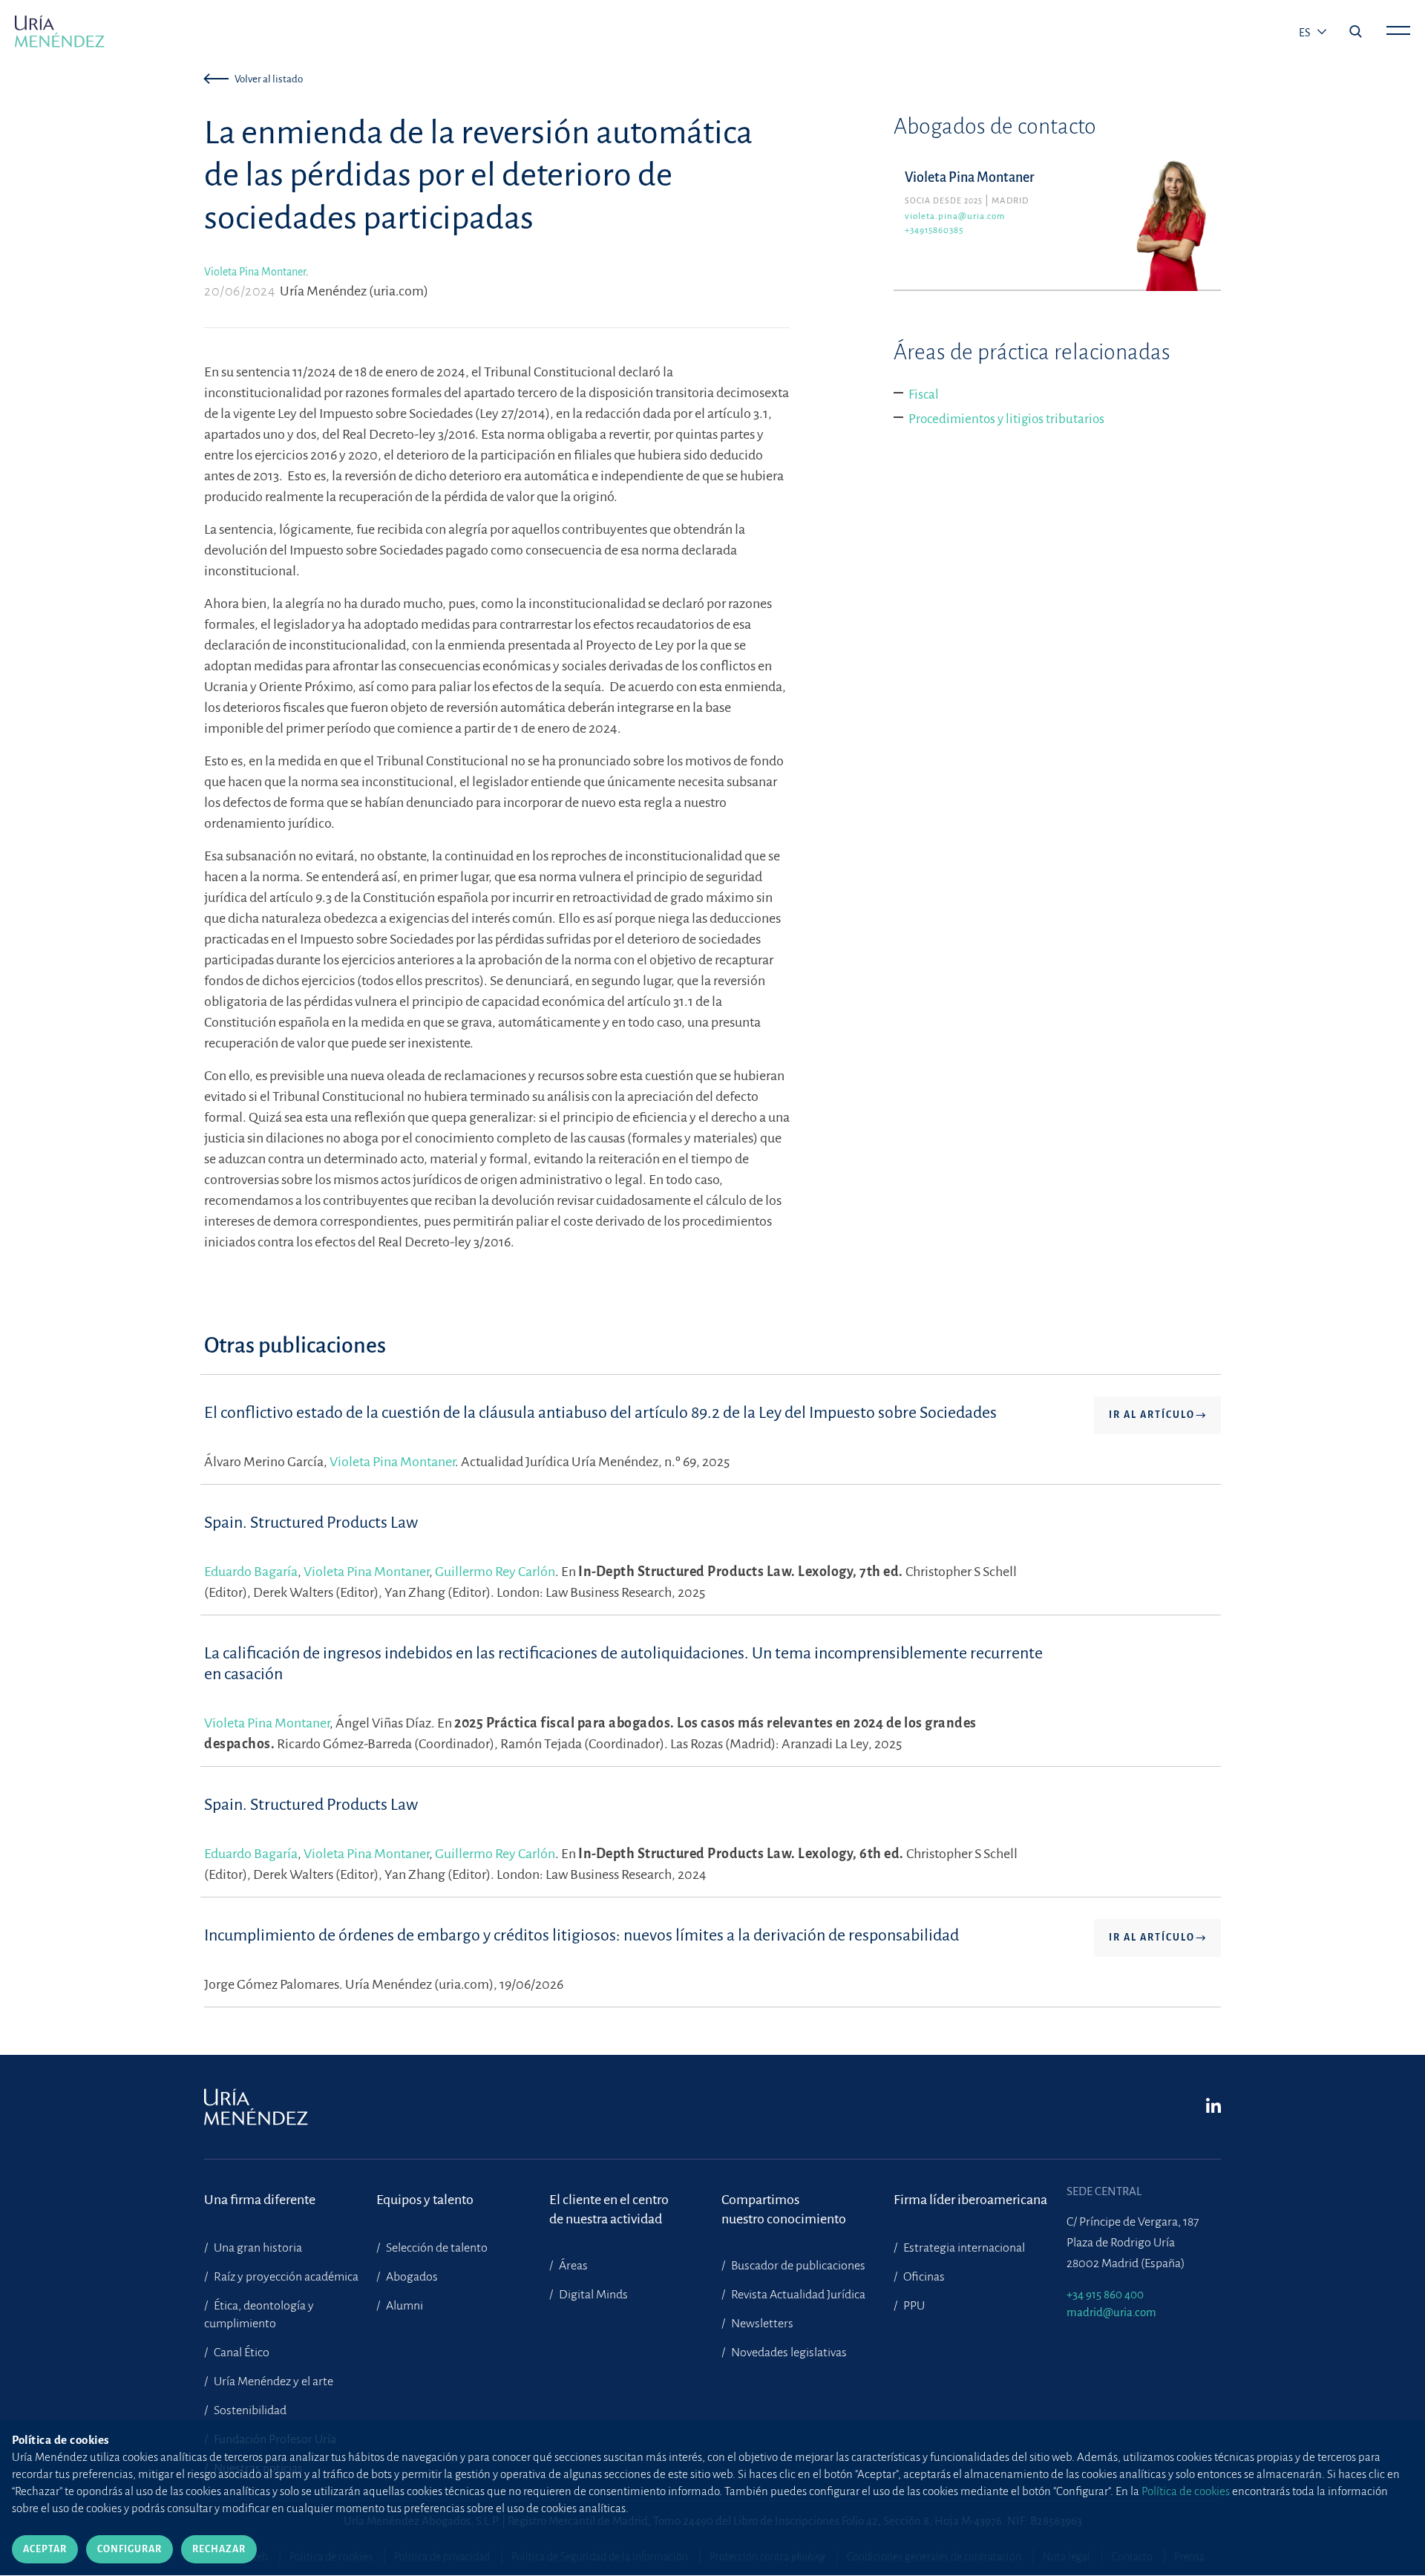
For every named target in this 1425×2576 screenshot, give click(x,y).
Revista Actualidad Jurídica (797, 2295)
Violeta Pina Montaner (255, 272)
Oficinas (923, 2277)
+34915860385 (934, 231)
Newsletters (761, 2324)
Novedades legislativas (788, 2353)
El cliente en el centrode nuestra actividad (609, 2209)
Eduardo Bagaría (251, 1572)
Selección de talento (436, 2248)
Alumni (403, 2306)
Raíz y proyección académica (285, 2277)
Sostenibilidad (249, 2410)
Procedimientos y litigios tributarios (1006, 419)
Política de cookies (1186, 2491)
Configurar (130, 2549)
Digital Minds (592, 2295)
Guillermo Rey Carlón (495, 1572)
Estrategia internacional (963, 2248)
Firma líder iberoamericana (970, 2200)
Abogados (411, 2277)
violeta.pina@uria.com (955, 216)
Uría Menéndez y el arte (272, 2382)
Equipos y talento (425, 2200)
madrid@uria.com (1111, 2312)
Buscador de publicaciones (797, 2266)
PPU (913, 2306)
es (1306, 33)
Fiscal (924, 395)
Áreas (572, 2266)
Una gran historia (257, 2248)
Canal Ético (240, 2353)
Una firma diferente (260, 2200)
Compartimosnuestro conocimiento (784, 2209)
